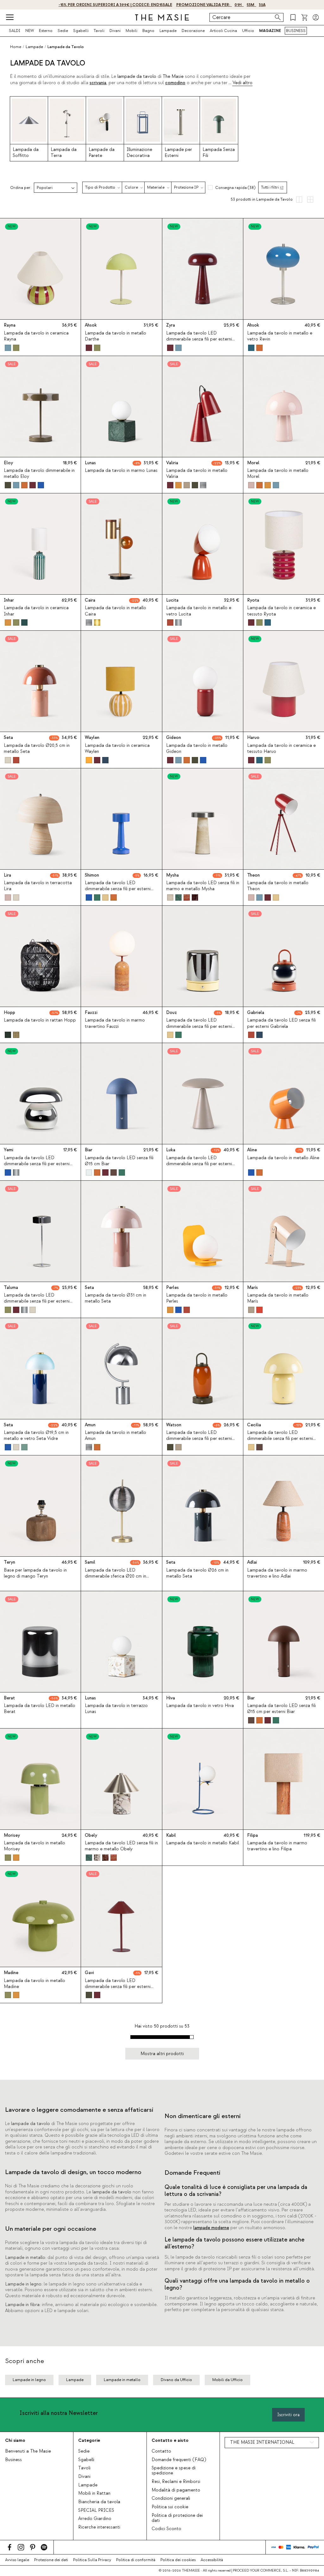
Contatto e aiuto (170, 2440)
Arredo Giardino (95, 2519)
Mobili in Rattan (94, 2493)
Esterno (46, 31)
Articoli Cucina (223, 31)
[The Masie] (162, 17)
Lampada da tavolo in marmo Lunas (121, 471)
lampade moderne (211, 2228)
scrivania (98, 83)
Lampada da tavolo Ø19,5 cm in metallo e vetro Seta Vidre (36, 1436)
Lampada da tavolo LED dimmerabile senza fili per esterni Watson (199, 1439)
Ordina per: (21, 188)
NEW (30, 31)
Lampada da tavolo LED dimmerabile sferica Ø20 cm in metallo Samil (115, 1576)
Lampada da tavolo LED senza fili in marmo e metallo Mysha (203, 886)
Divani (115, 31)
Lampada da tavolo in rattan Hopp (40, 1020)
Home (16, 47)
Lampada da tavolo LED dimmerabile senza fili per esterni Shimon (118, 889)
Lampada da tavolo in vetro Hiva (200, 1706)
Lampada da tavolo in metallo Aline (283, 1158)
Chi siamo (15, 2440)
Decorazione (193, 31)
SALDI (15, 31)
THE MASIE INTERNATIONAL (262, 2442)
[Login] (316, 17)
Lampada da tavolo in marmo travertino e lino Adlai (277, 1573)
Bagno (148, 31)
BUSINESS (296, 31)
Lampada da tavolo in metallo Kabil (202, 1843)
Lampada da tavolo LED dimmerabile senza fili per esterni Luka (199, 1164)
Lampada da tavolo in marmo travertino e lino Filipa (277, 1846)
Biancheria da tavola (99, 2502)
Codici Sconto (166, 2529)
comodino (175, 83)
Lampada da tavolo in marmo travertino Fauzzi (115, 1023)
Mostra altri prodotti (162, 2054)
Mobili (131, 31)
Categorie (89, 2440)
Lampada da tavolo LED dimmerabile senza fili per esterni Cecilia (280, 1439)
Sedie (63, 31)
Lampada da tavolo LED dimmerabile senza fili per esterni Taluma (37, 1301)
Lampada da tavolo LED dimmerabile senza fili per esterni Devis (199, 1026)
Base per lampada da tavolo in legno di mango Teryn (35, 1573)
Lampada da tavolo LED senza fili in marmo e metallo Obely (121, 1846)
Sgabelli (81, 31)
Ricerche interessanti (99, 2527)
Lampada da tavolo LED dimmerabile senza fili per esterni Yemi (37, 1164)
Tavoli (99, 31)
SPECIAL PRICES (96, 2510)
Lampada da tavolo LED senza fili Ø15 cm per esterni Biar (281, 1709)
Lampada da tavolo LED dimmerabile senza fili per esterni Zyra (199, 339)
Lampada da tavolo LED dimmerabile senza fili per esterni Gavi (118, 1987)
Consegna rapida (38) (235, 188)
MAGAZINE (270, 31)
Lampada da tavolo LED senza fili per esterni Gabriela (281, 1023)
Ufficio (248, 31)
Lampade (168, 31)
